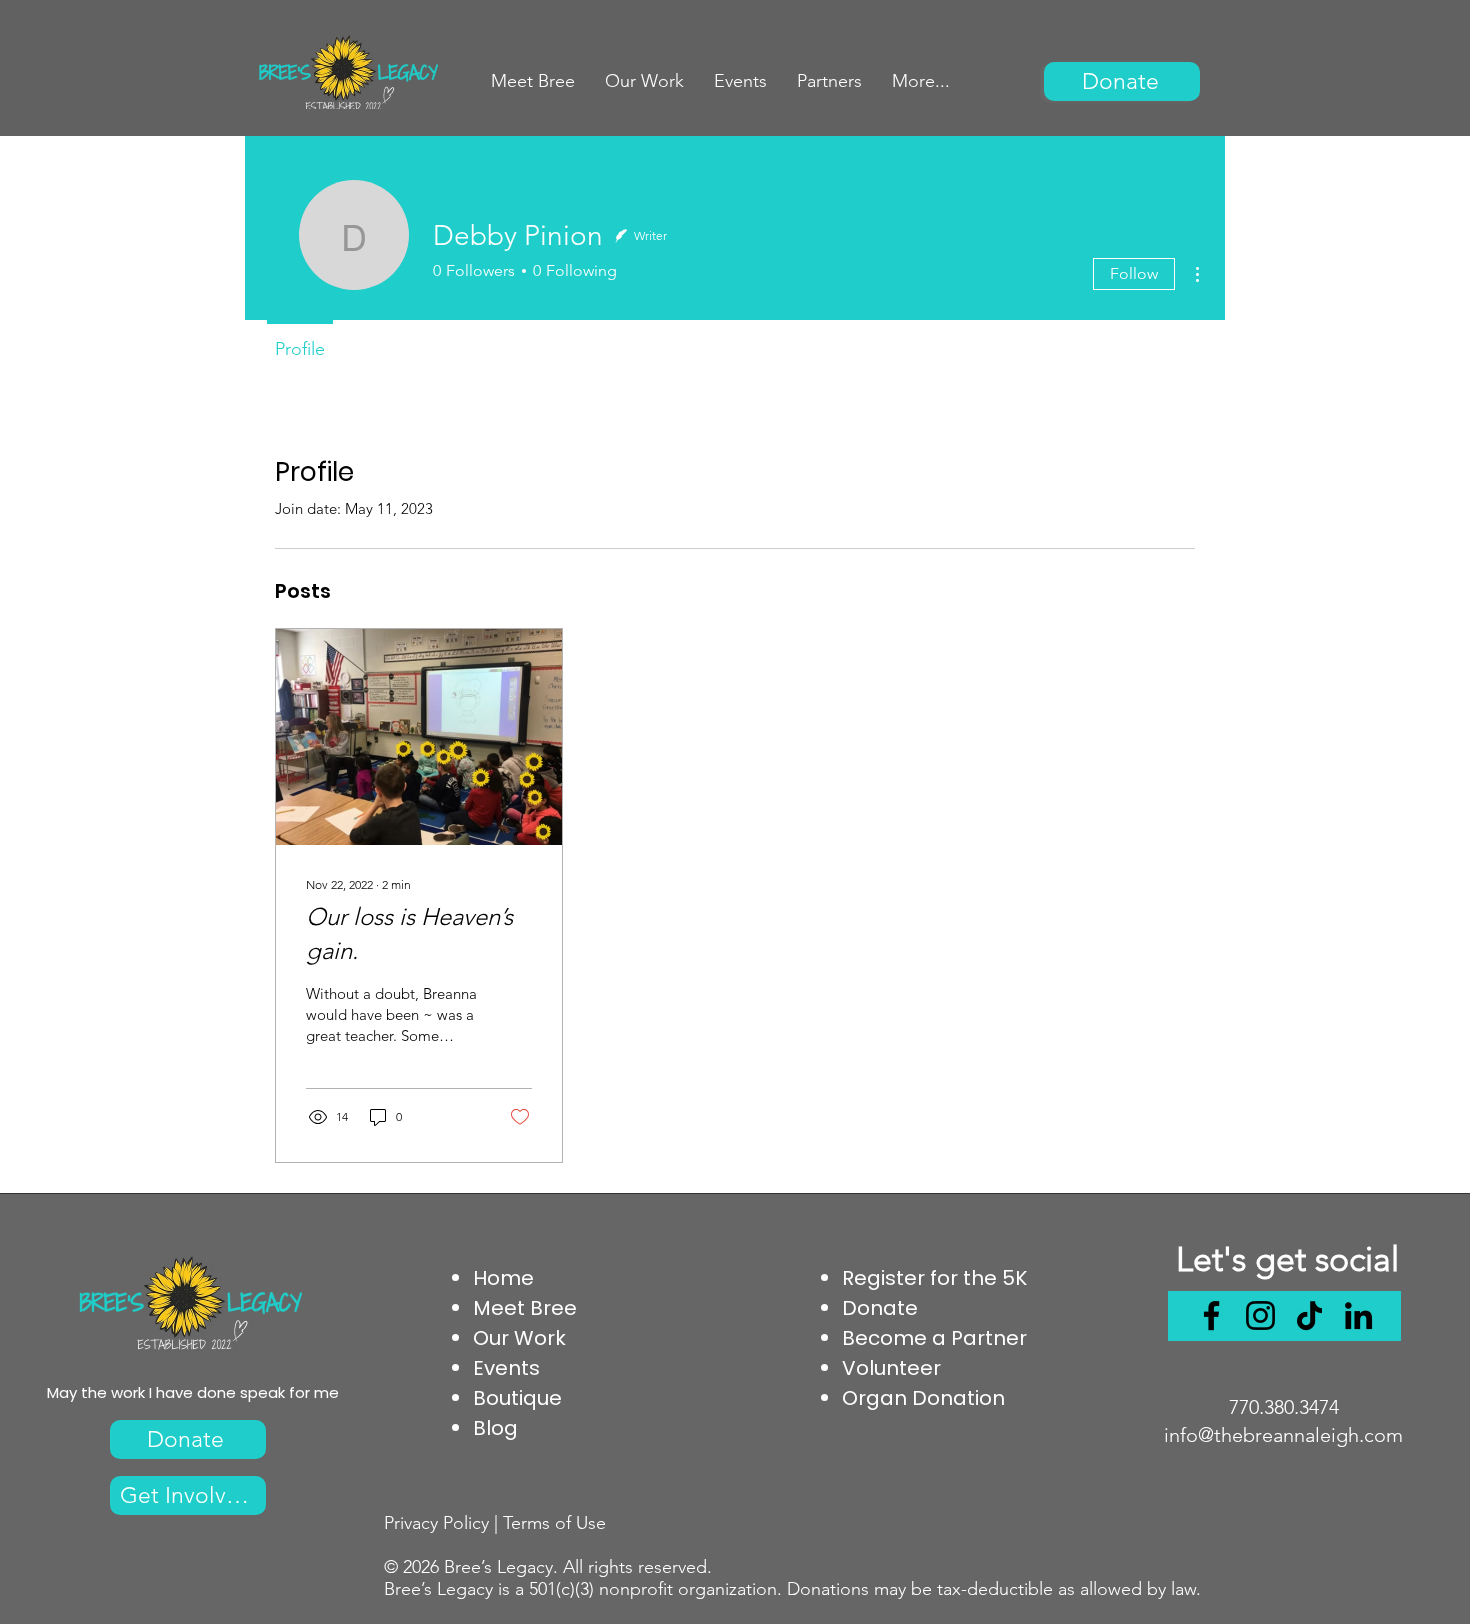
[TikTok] (1309, 1315)
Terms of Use (554, 1523)
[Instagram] (1260, 1315)
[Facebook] (1211, 1315)
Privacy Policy (436, 1523)
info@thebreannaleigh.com (1283, 1435)
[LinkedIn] (1358, 1315)
